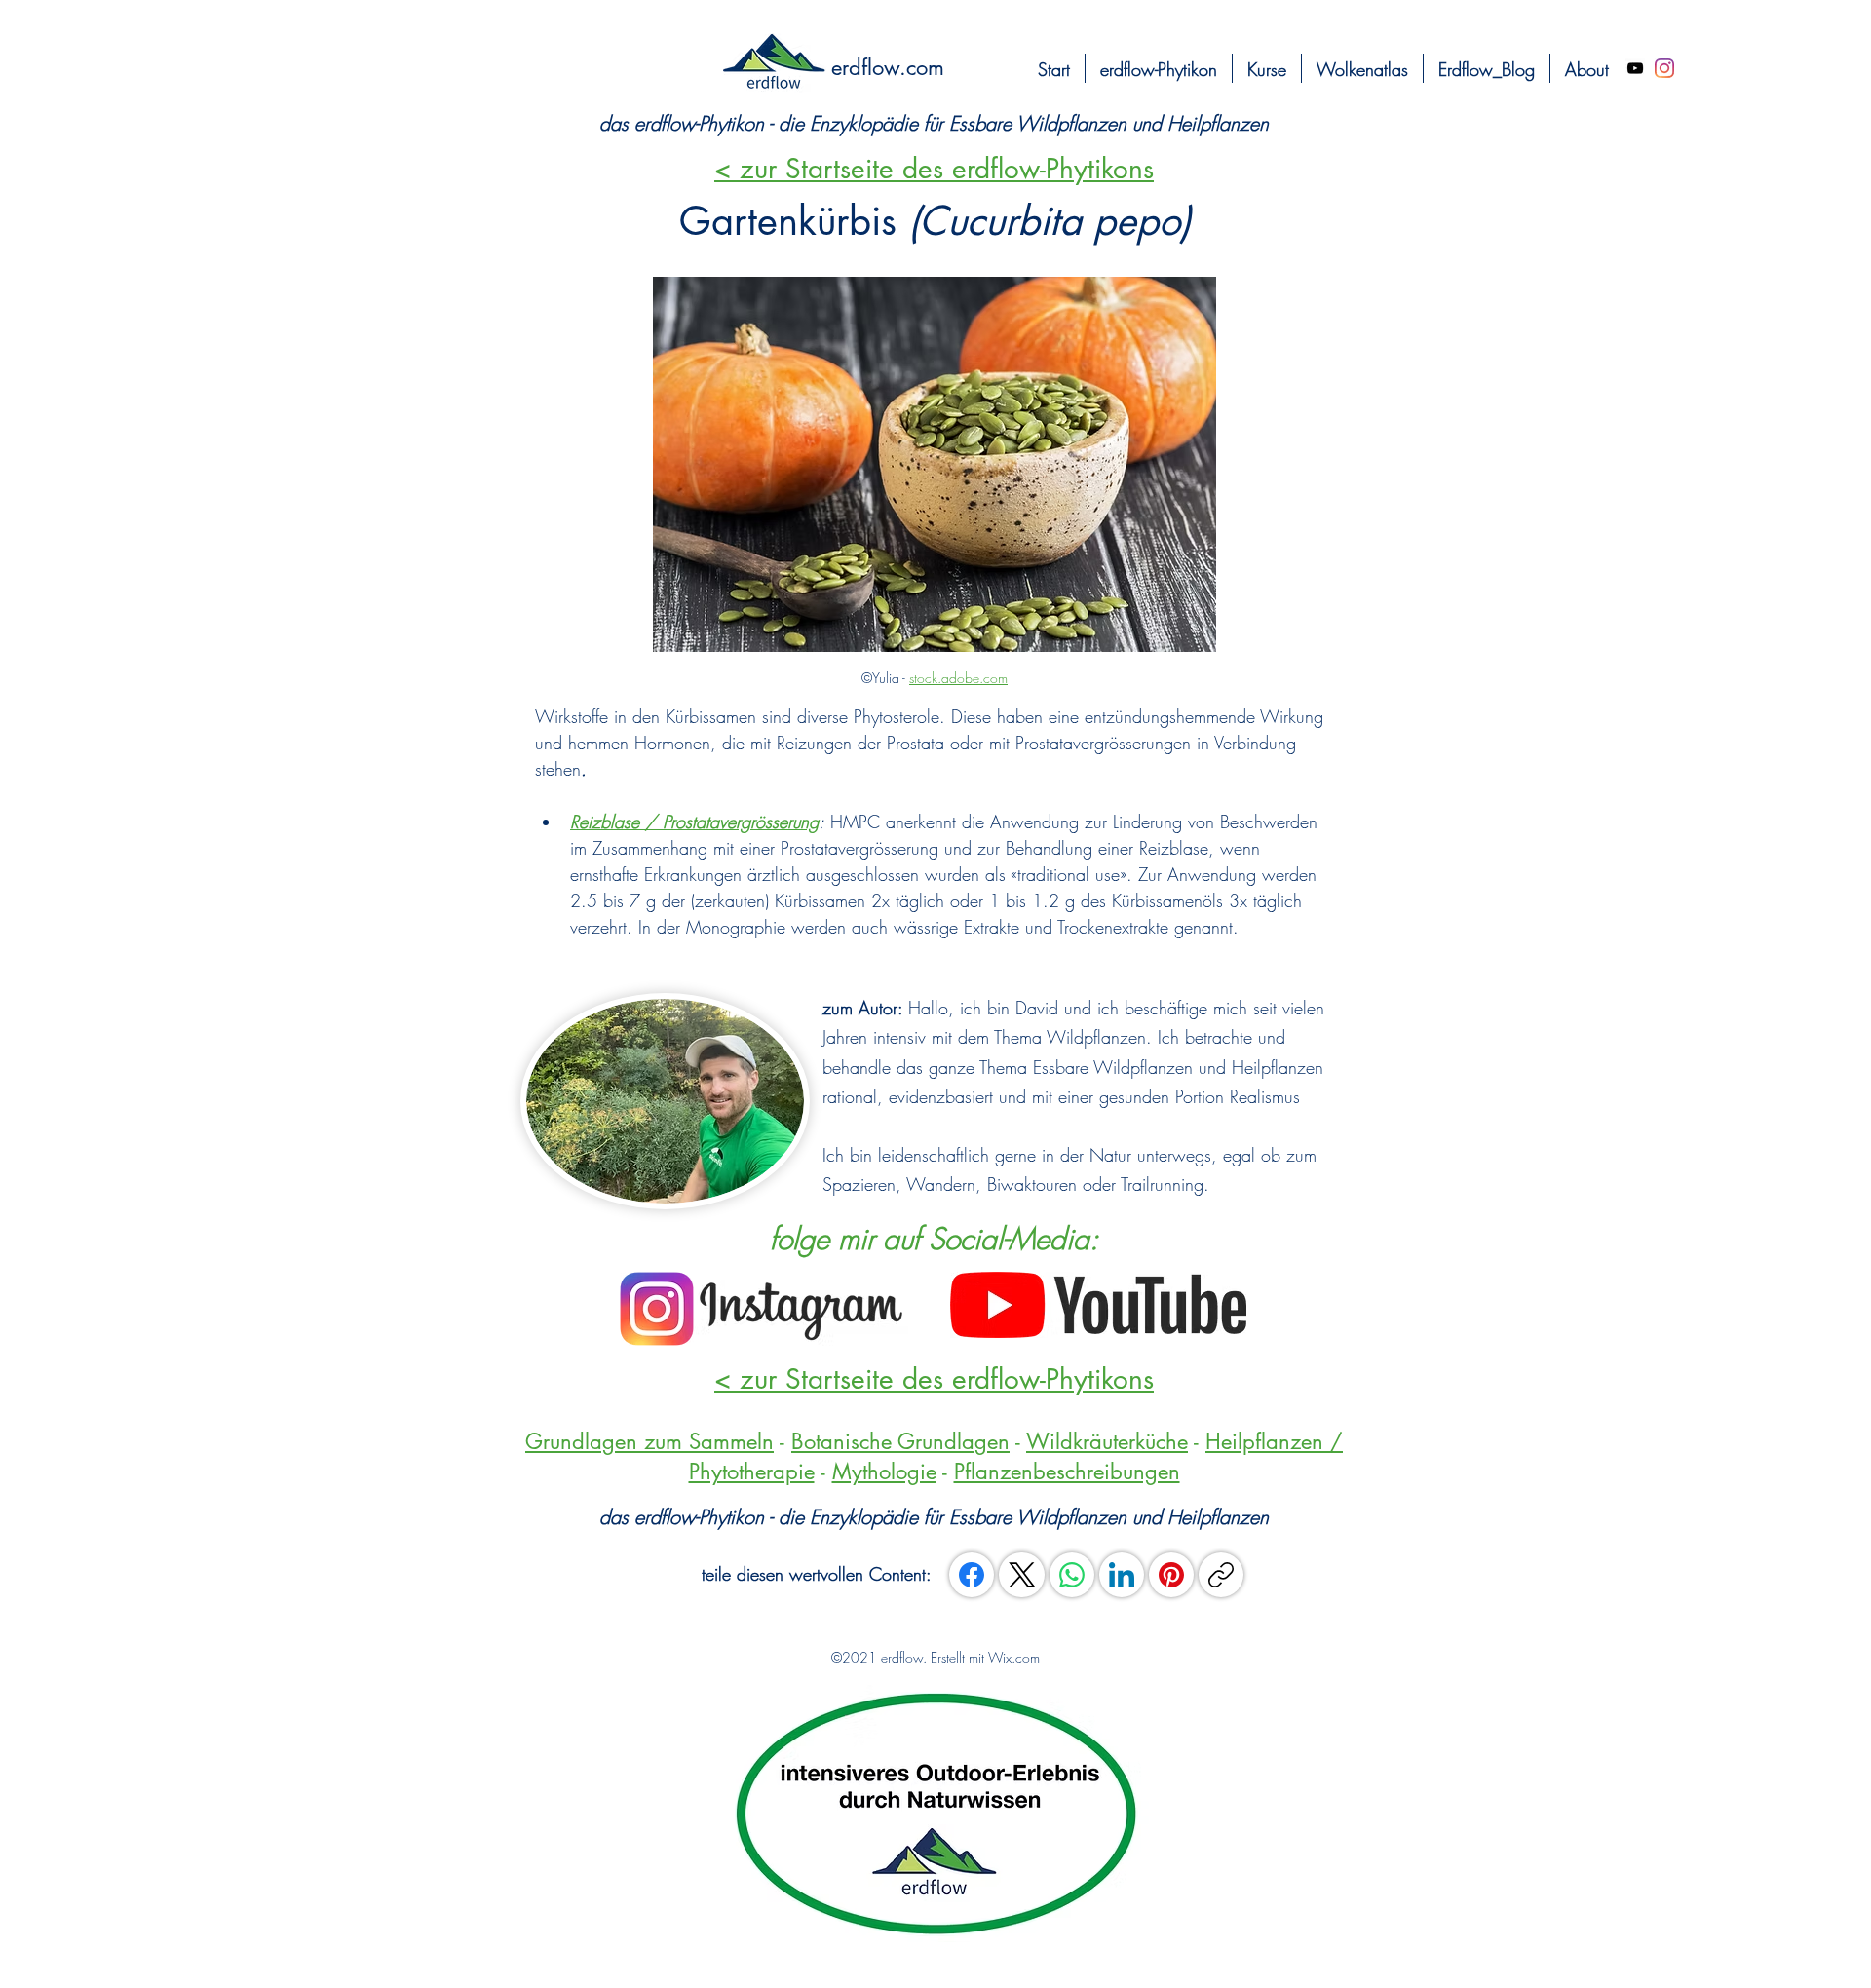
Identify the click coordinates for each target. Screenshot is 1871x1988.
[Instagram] (1664, 68)
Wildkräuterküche (1107, 1441)
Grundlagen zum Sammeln (649, 1441)
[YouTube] (1635, 68)
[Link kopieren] (1221, 1575)
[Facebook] (972, 1575)
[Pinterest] (1171, 1575)
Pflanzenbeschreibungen (1067, 1472)
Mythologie (884, 1472)
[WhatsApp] (1072, 1575)
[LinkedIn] (1122, 1575)
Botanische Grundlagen (900, 1441)
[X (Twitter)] (1022, 1575)
